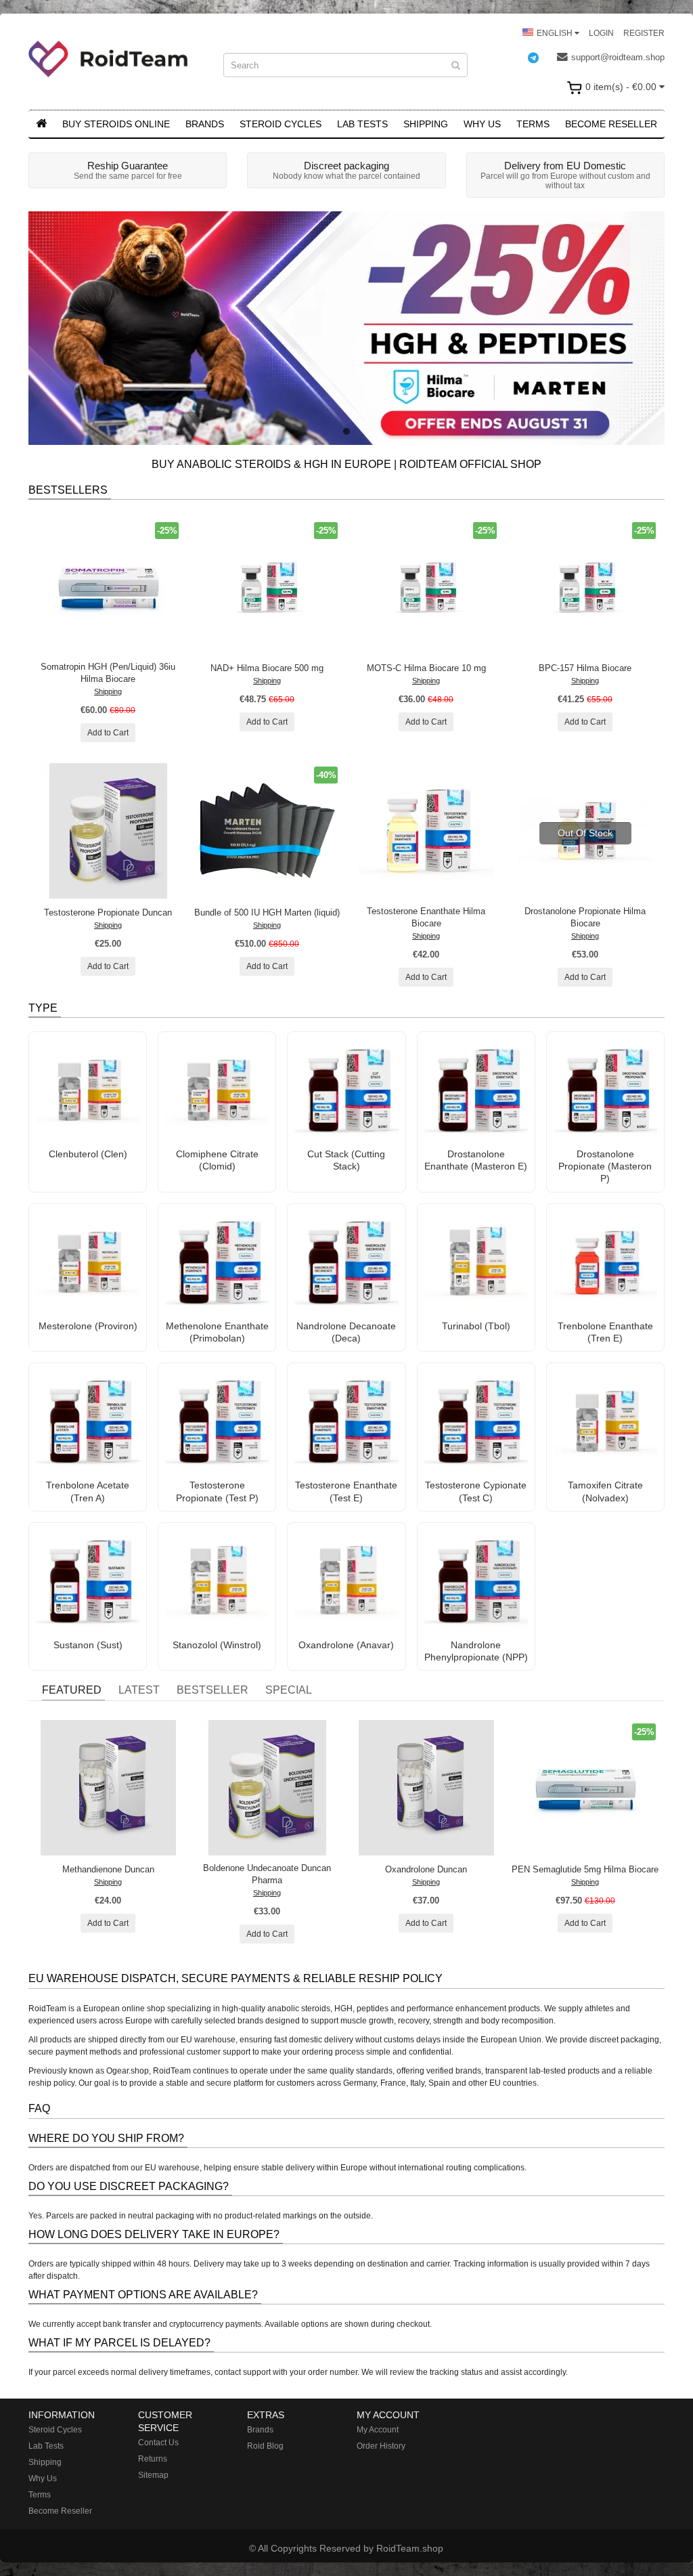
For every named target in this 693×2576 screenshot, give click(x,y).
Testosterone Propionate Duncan (108, 913)
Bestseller (213, 1690)
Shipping (426, 124)
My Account (378, 2430)
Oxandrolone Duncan (426, 1869)
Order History (381, 2446)
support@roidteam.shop (618, 57)
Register (644, 33)
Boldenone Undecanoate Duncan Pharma (267, 1874)
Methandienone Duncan (108, 1869)
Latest (139, 1690)
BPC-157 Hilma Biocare (585, 668)
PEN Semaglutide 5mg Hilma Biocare (585, 1869)
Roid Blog (265, 2446)
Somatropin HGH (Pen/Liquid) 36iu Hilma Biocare (108, 673)
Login (601, 33)
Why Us (482, 124)
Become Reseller (611, 124)
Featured (72, 1690)
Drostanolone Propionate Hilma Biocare (585, 917)
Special (289, 1690)
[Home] (41, 124)
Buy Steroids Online (116, 124)
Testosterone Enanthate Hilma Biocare (426, 917)
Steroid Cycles (281, 124)
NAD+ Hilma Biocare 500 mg (267, 668)
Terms (533, 124)
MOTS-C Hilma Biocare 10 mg (426, 668)
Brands (205, 124)
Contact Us (158, 2443)
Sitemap (153, 2475)
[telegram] (540, 58)
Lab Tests (362, 124)
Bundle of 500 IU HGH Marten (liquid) (267, 913)
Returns (153, 2459)
